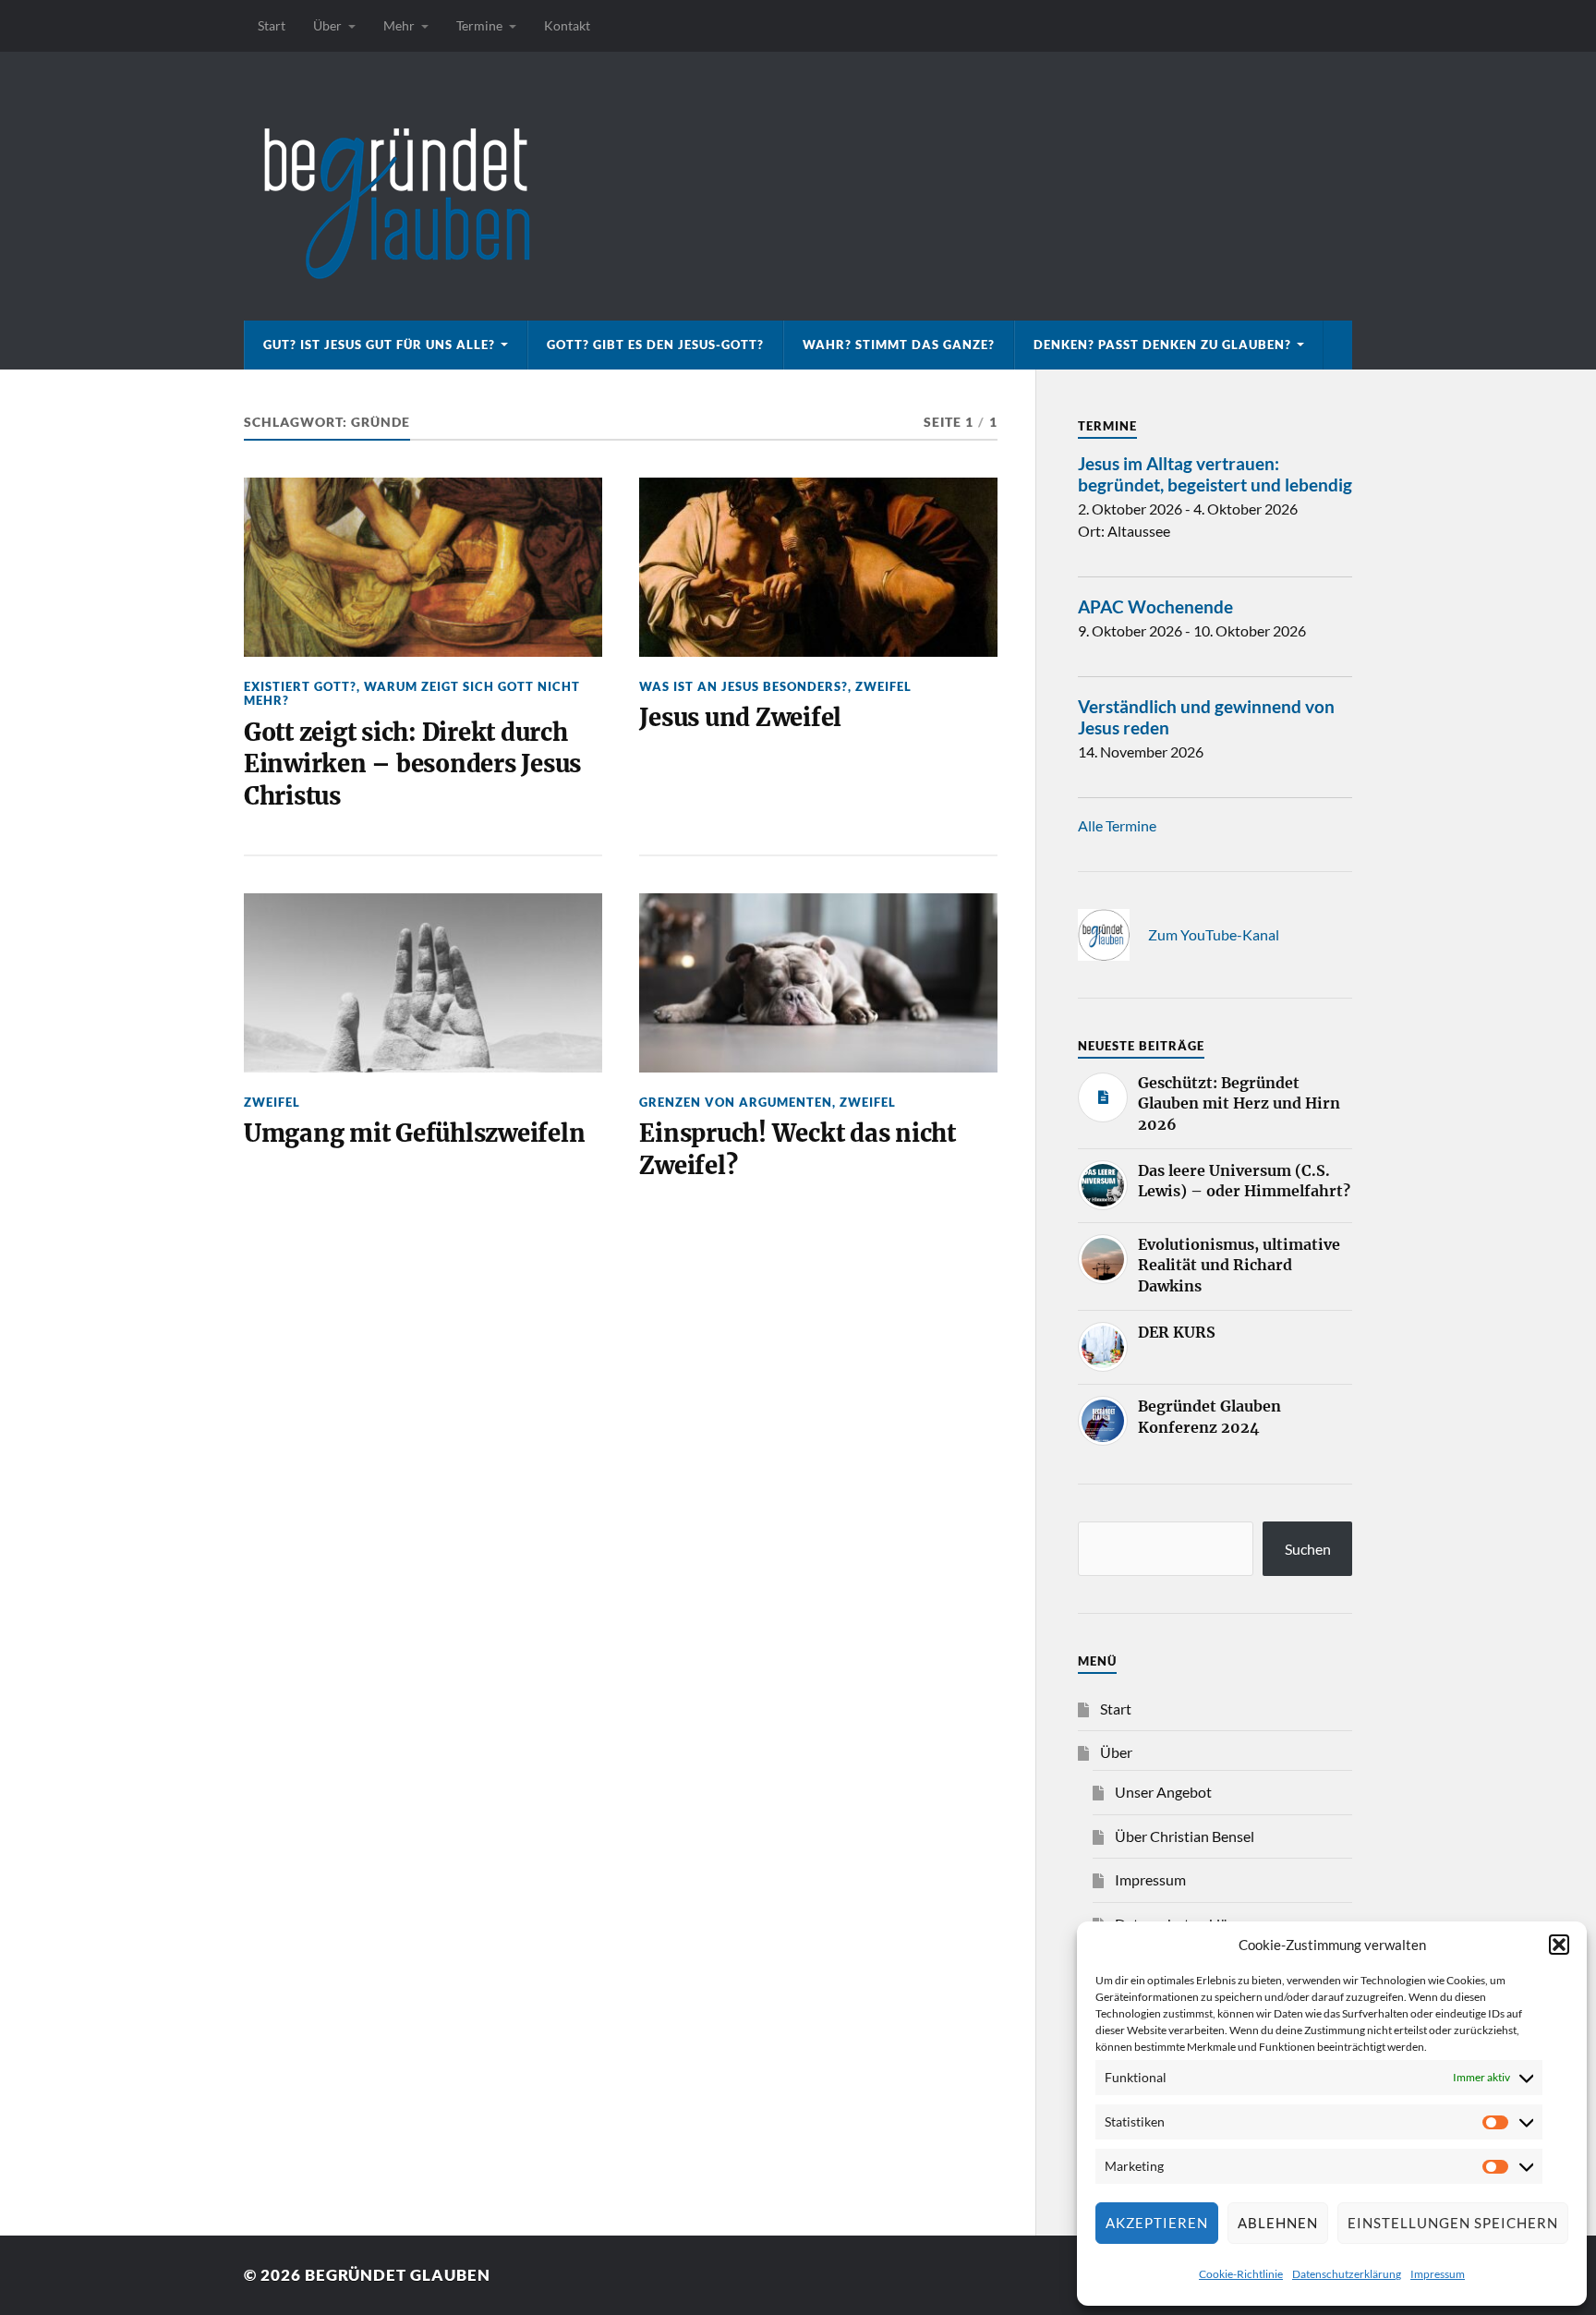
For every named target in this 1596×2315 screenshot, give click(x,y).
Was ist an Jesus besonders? (744, 686)
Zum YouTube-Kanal (1214, 934)
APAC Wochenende (1155, 606)
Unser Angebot (1163, 1792)
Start (272, 25)
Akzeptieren (1157, 2223)
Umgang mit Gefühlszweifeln (414, 1133)
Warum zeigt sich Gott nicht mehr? (412, 693)
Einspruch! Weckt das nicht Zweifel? (797, 1149)
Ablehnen (1278, 2223)
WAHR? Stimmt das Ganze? (899, 345)
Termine (479, 25)
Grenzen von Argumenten (736, 1102)
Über (327, 25)
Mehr (399, 25)
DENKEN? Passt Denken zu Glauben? (1162, 345)
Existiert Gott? (300, 686)
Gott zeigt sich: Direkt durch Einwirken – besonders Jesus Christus (412, 764)
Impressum (1438, 2274)
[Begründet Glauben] (798, 186)
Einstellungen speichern (1453, 2223)
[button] (1559, 1945)
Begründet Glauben (398, 2275)
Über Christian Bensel (1185, 1836)
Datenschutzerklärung (1347, 2274)
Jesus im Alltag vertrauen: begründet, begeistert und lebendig (1215, 474)
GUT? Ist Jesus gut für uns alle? (379, 345)
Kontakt (567, 25)
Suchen (1308, 1549)
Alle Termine (1117, 825)
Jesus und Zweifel (740, 718)
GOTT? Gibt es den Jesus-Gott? (655, 345)
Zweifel (883, 686)
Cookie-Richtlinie (1241, 2274)
